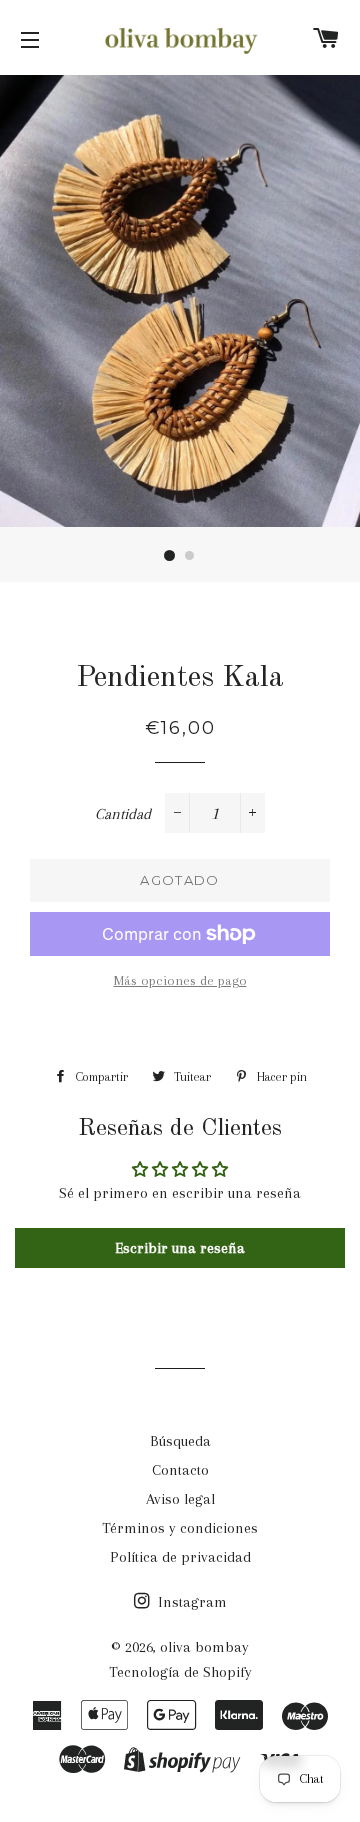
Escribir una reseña (180, 1248)
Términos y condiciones (180, 1528)
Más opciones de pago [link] (180, 980)
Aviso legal (180, 1499)
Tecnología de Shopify (180, 1672)
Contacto (180, 1470)
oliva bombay (204, 1647)
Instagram (190, 1602)
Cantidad (123, 814)
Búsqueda (180, 1441)
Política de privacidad (180, 1557)
